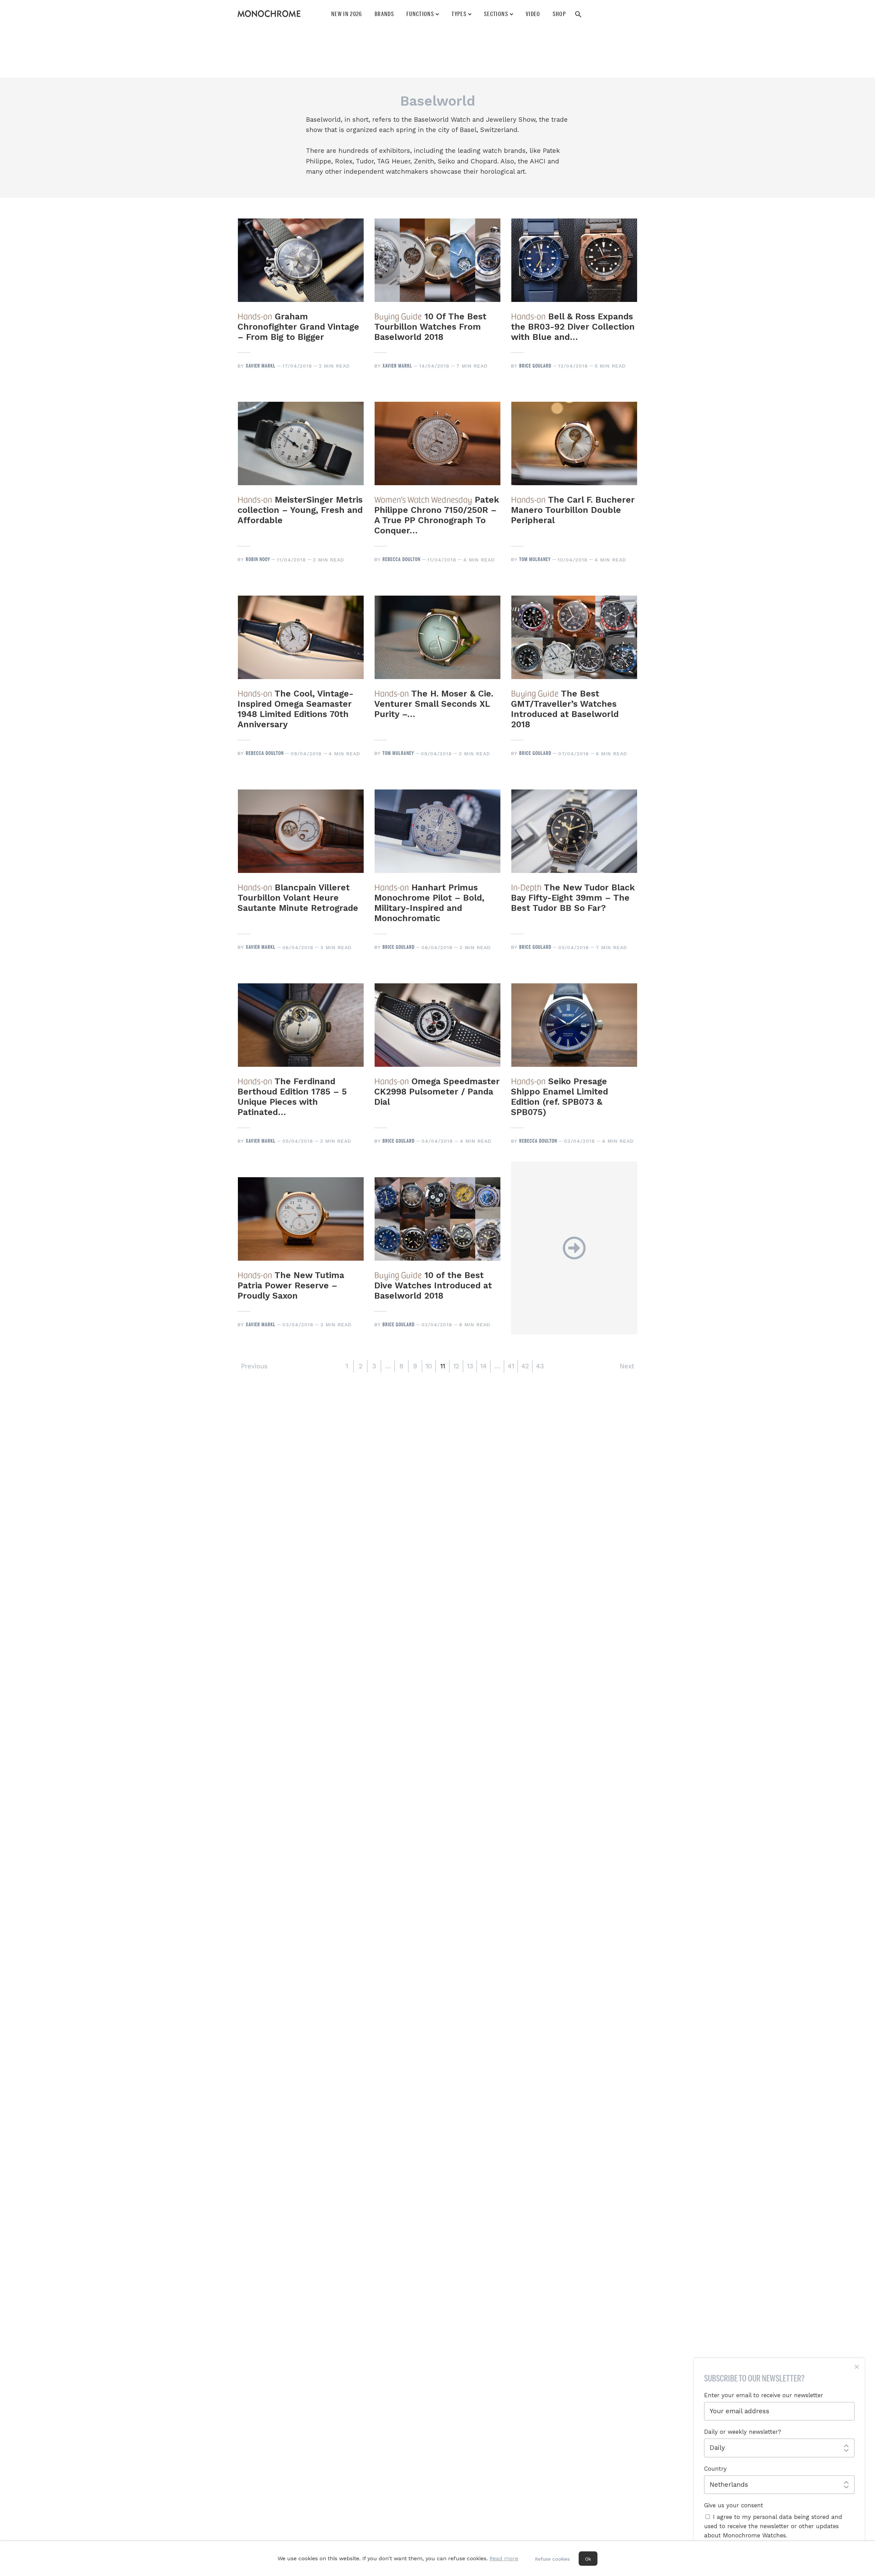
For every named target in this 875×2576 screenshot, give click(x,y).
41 (511, 1366)
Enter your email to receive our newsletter (764, 2395)
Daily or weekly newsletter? (743, 2432)
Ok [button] (588, 2559)
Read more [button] (504, 2558)
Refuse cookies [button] (552, 2559)
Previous (254, 1366)
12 (456, 1366)
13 (470, 1366)
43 (540, 1366)
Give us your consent (734, 2505)
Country (715, 2469)
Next (627, 1366)
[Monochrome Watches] (269, 14)
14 (483, 1366)
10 (429, 1366)
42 (525, 1366)
